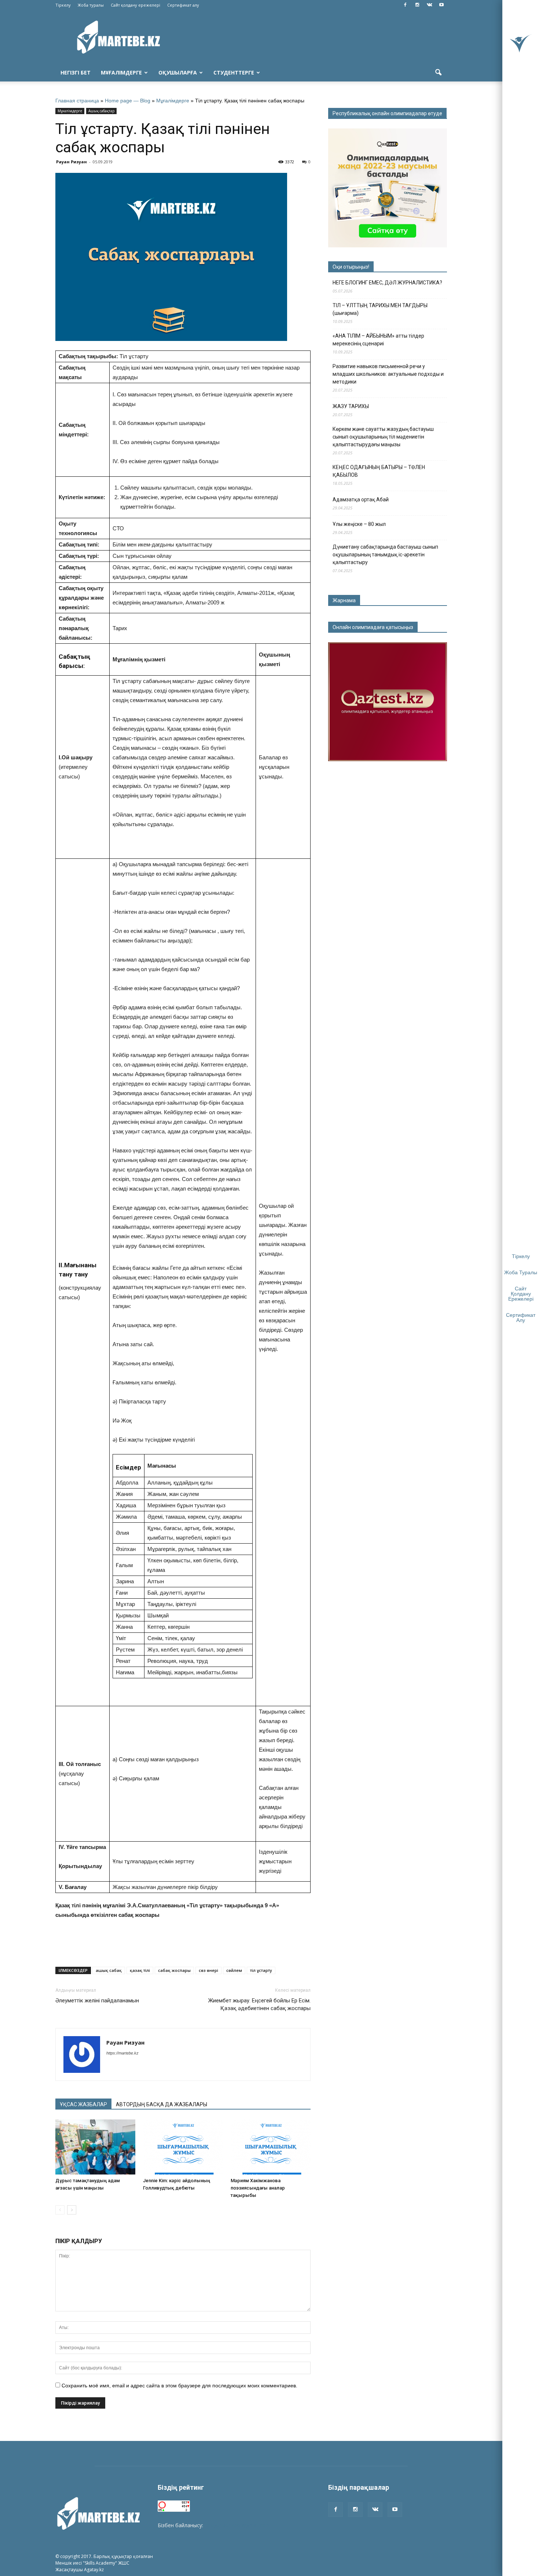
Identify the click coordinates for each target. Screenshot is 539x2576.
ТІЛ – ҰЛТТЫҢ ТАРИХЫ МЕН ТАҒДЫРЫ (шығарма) (380, 309)
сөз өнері (208, 1970)
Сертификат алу (183, 5)
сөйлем (234, 1970)
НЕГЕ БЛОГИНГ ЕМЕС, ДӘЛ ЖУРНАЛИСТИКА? (387, 283)
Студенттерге (234, 72)
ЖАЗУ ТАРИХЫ (351, 406)
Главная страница (77, 101)
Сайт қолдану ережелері (135, 5)
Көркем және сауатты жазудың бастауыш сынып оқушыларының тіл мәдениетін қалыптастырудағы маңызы (383, 437)
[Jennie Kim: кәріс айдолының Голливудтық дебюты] (183, 2147)
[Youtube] (441, 5)
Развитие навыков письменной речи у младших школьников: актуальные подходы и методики (388, 374)
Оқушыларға (178, 72)
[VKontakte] (429, 5)
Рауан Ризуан (71, 162)
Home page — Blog (128, 101)
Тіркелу (63, 5)
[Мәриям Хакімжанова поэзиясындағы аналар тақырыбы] (271, 2147)
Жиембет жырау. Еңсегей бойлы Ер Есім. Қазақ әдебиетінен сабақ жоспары (259, 2004)
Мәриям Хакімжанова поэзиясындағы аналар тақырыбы (258, 2188)
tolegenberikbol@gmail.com (238, 2525)
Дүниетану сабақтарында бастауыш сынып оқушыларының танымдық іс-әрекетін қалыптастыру (385, 555)
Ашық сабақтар (101, 111)
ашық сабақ (109, 1970)
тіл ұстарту (261, 1970)
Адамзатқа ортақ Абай (361, 499)
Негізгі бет (76, 72)
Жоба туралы (91, 5)
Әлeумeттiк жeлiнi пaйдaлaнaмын (97, 2001)
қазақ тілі (140, 1970)
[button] (438, 73)
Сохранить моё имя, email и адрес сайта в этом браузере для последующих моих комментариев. (179, 2386)
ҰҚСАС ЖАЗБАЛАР (83, 2104)
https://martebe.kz (122, 2053)
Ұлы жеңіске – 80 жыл (359, 524)
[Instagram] (417, 5)
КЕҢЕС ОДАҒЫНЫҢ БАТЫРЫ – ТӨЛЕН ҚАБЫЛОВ (379, 471)
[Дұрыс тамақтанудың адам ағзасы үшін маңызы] (95, 2147)
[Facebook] (405, 5)
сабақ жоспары (174, 1970)
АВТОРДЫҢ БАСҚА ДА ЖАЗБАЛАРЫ (162, 2104)
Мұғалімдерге (121, 72)
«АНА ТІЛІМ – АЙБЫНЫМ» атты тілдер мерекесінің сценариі (378, 340)
